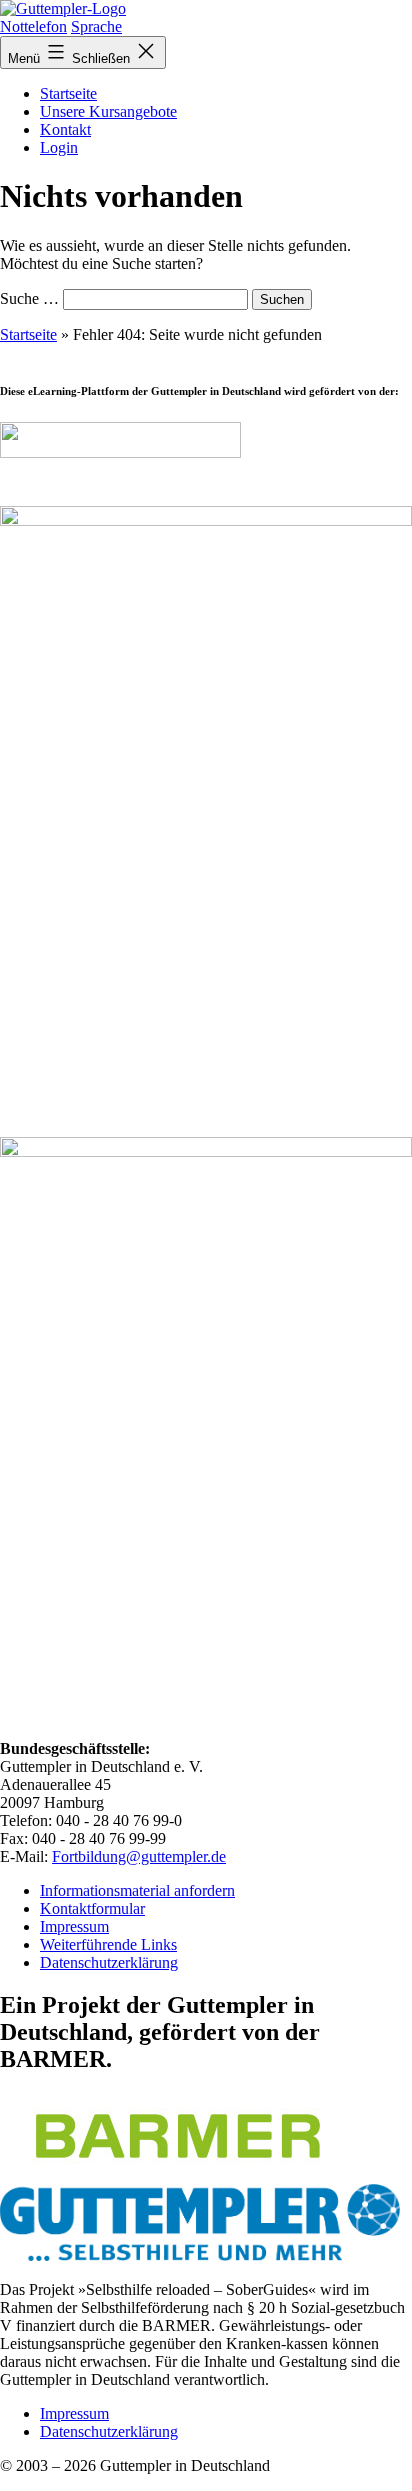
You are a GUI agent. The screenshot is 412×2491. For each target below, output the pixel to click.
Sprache (96, 26)
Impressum (74, 1926)
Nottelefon (33, 26)
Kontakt (65, 129)
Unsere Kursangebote (108, 111)
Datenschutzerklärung (109, 1962)
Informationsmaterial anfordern (137, 1890)
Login (59, 147)
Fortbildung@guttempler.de (139, 1856)
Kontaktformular (92, 1908)
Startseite (68, 93)
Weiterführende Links (108, 1944)
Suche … (29, 298)
